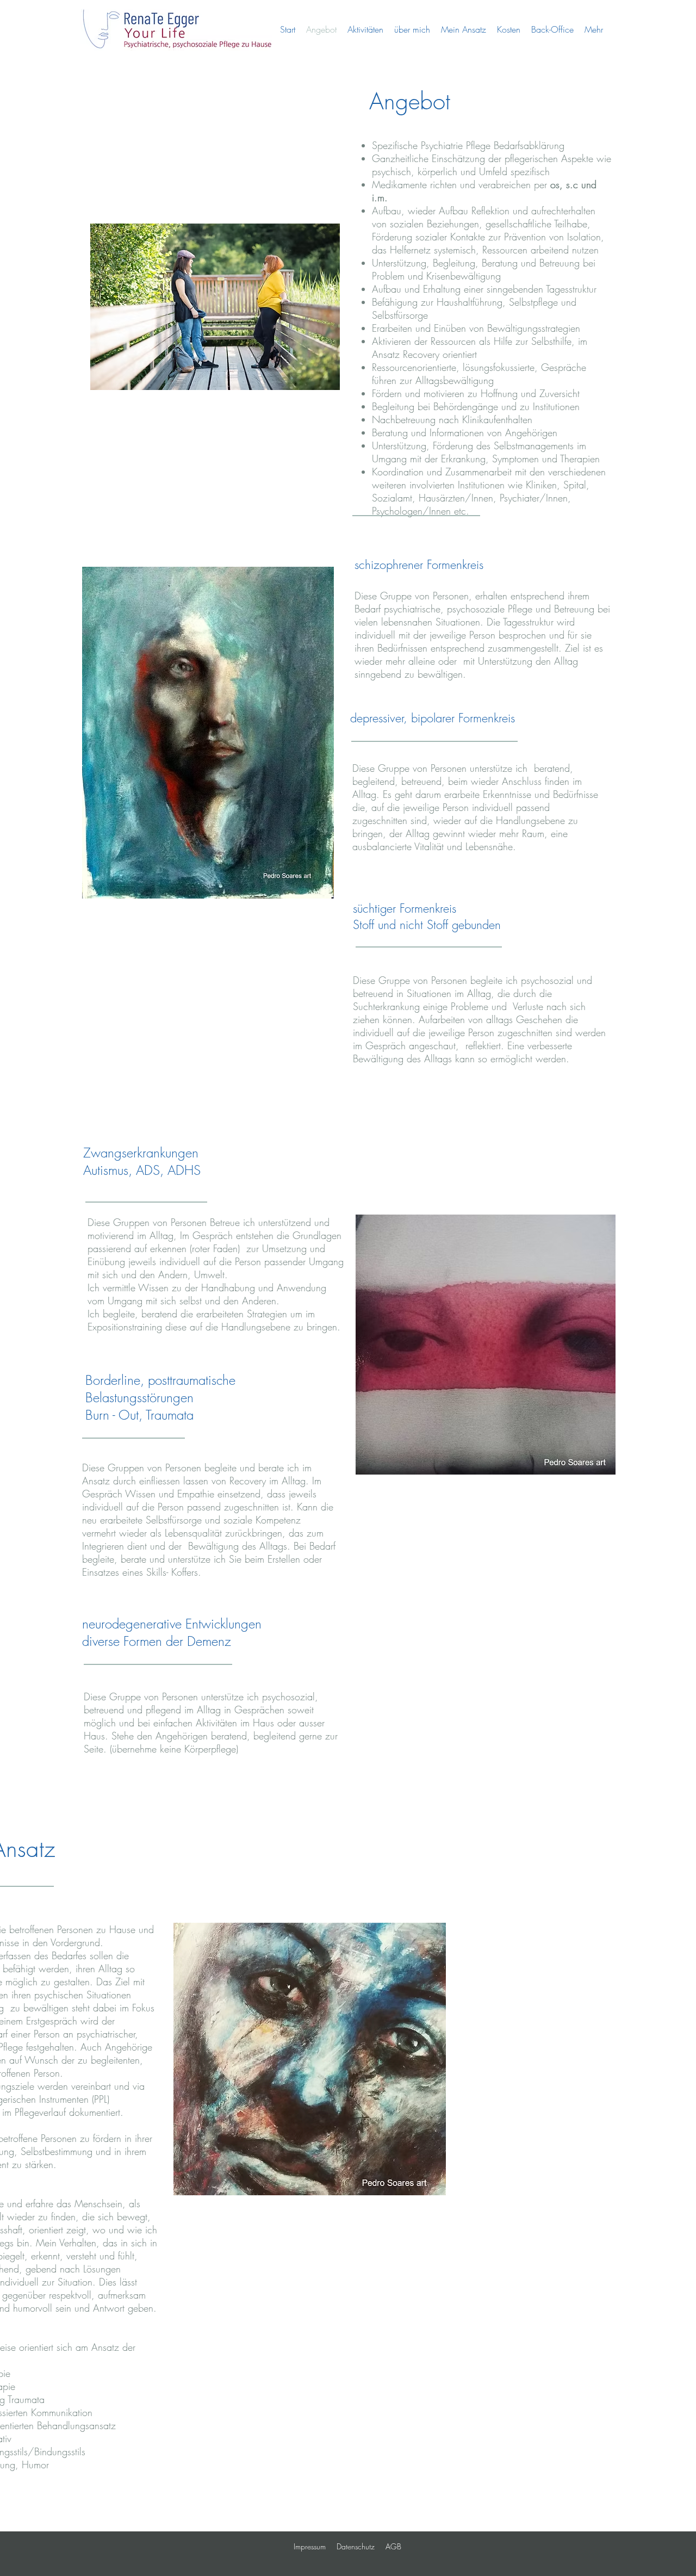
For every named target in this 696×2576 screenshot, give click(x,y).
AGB (393, 2546)
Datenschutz (356, 2546)
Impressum (310, 2546)
